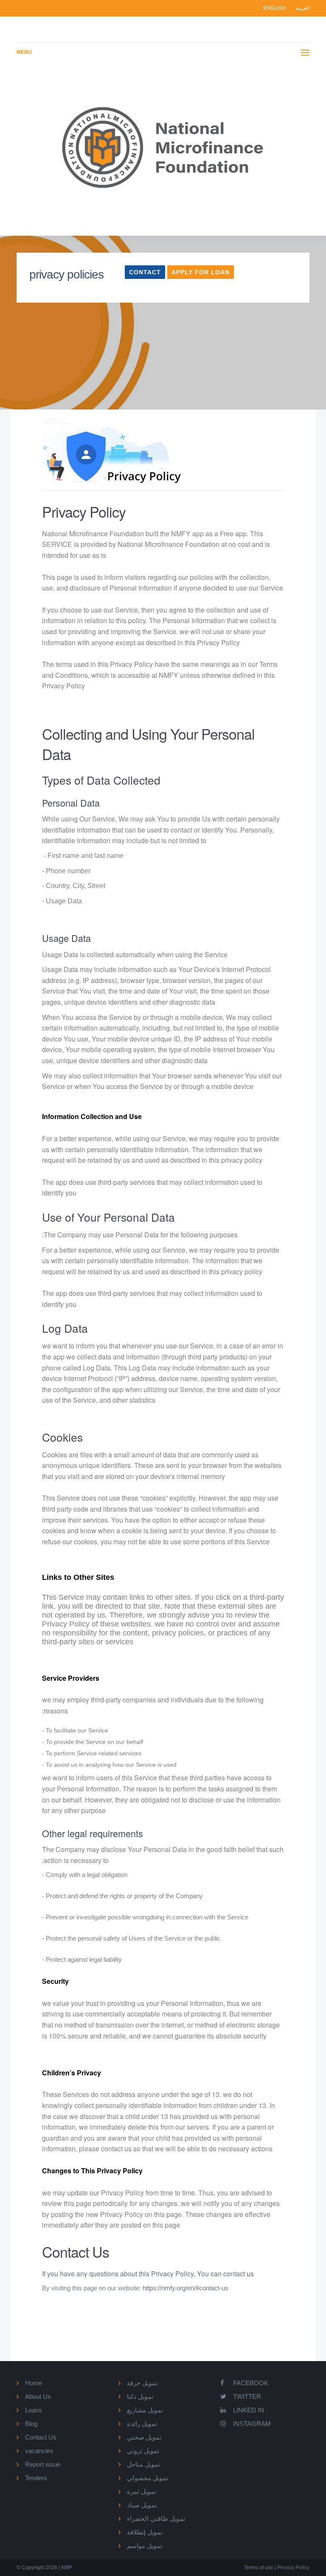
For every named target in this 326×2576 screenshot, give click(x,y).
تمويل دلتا (140, 2396)
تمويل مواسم (145, 2546)
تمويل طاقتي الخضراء (156, 2519)
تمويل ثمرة (142, 2491)
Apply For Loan (201, 272)
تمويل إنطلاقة (145, 2532)
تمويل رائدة (142, 2424)
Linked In (249, 2410)
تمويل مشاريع (145, 2410)
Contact (145, 272)
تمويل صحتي (144, 2437)
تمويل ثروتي (143, 2451)
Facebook (251, 2383)
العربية (302, 8)
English (275, 8)
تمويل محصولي (148, 2478)
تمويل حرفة (142, 2383)
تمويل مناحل (143, 2464)
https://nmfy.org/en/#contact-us (185, 2288)
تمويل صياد (142, 2505)
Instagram (252, 2424)
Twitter (247, 2396)
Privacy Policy (293, 2568)
